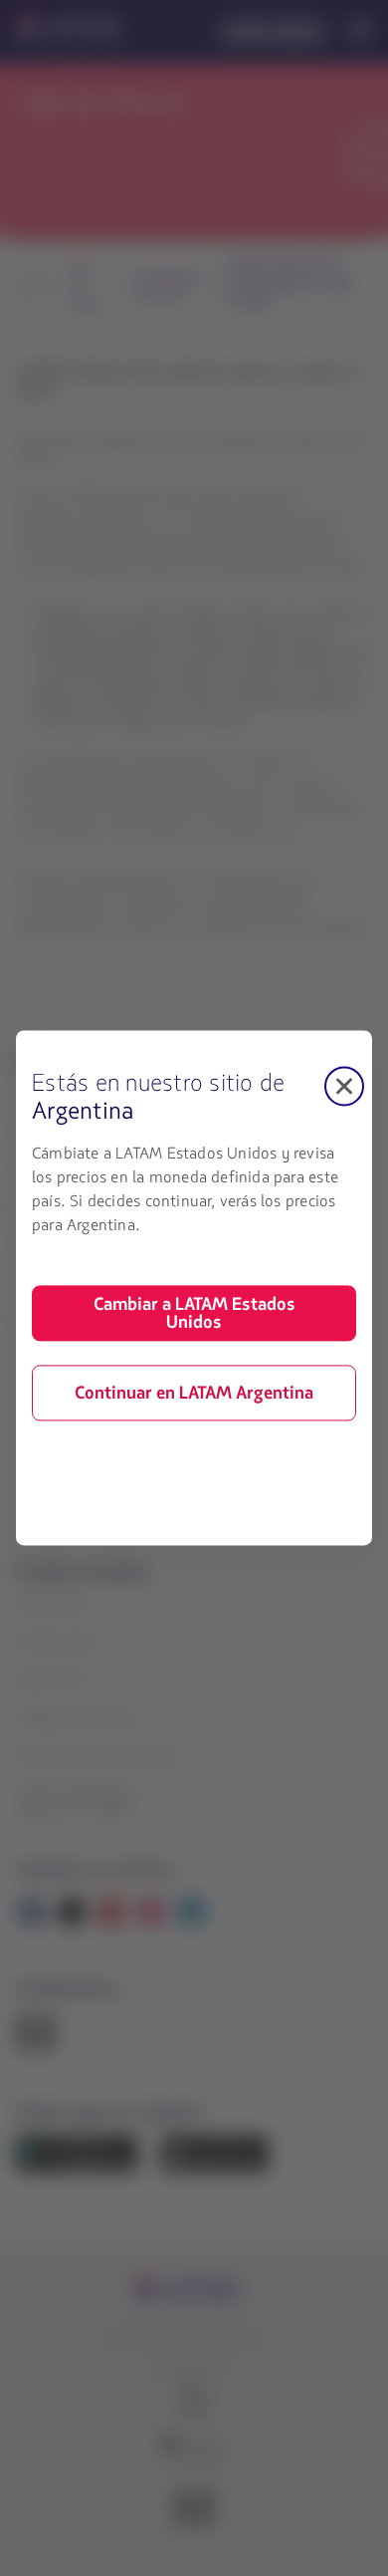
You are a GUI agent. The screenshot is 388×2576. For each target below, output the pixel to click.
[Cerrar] (344, 1086)
